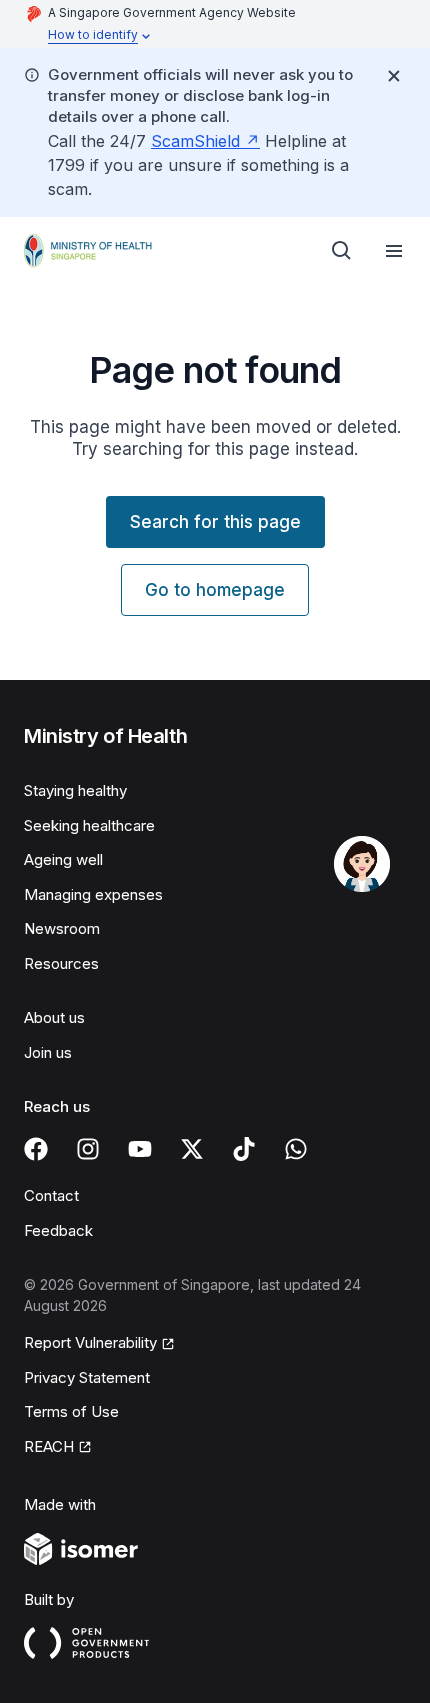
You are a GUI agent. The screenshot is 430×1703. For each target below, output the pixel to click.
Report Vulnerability (90, 1342)
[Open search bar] (342, 251)
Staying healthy (75, 790)
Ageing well (63, 859)
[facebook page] (36, 1149)
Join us (48, 1052)
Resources (61, 963)
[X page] (192, 1149)
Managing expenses (93, 894)
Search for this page (215, 522)
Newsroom (62, 928)
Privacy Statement (87, 1377)
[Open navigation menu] (394, 251)
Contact (51, 1195)
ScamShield (195, 141)
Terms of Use (71, 1411)
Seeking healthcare (89, 825)
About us (54, 1017)
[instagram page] (88, 1149)
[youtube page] (140, 1149)
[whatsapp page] (296, 1149)
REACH (49, 1446)
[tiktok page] (244, 1149)
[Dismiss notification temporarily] (394, 76)
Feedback (58, 1230)
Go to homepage (215, 590)
